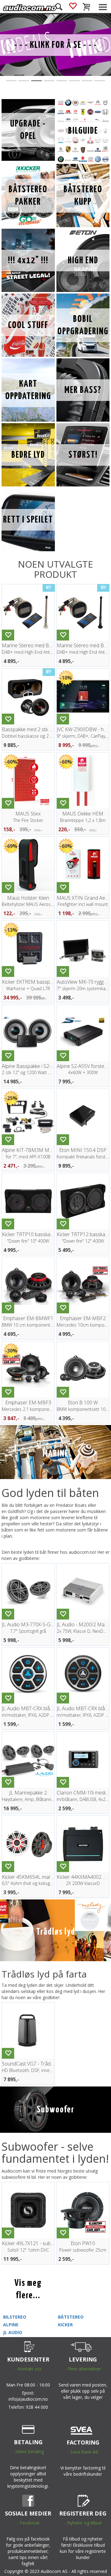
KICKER (65, 2325)
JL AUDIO (13, 2332)
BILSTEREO (15, 2317)
